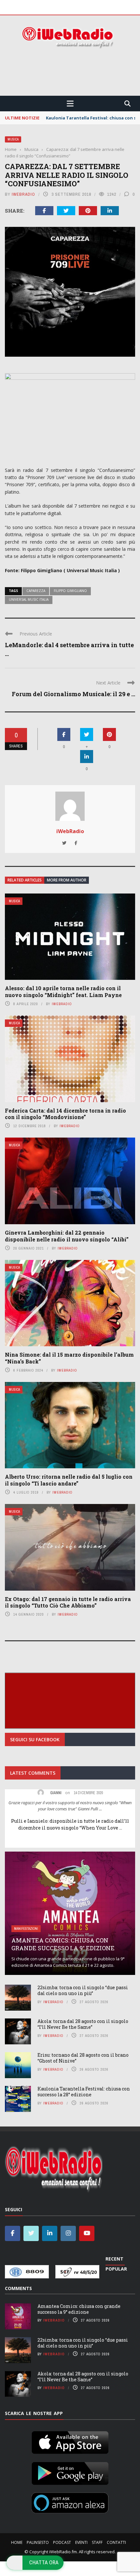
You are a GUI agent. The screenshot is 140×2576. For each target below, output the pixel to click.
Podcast (62, 2542)
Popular (116, 2269)
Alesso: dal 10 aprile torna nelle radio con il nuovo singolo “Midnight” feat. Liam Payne (63, 992)
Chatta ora (44, 2562)
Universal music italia (29, 599)
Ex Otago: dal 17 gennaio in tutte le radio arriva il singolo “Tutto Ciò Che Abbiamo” (68, 1602)
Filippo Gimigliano (70, 591)
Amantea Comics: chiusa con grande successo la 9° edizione (63, 1944)
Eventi (81, 2542)
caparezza (36, 591)
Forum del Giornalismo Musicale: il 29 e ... (73, 694)
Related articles (25, 880)
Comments (18, 2288)
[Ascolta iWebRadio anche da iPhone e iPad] (70, 2441)
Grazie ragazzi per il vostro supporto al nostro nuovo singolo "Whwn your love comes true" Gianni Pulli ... (70, 1806)
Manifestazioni (26, 1929)
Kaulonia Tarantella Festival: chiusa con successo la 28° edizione (84, 2092)
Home (17, 2542)
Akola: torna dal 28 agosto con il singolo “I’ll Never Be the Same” (83, 2024)
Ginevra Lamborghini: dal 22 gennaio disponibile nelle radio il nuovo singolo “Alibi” (67, 1236)
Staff (97, 2542)
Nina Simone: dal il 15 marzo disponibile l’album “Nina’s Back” (69, 1358)
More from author (67, 880)
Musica (13, 139)
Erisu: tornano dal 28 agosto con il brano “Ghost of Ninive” (83, 2058)
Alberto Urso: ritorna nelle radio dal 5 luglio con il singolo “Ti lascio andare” (69, 1480)
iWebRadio (23, 194)
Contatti (116, 2542)
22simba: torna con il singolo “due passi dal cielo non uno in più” (83, 1990)
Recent (114, 2259)
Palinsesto (38, 2542)
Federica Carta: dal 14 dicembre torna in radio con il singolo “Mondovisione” (65, 1114)
